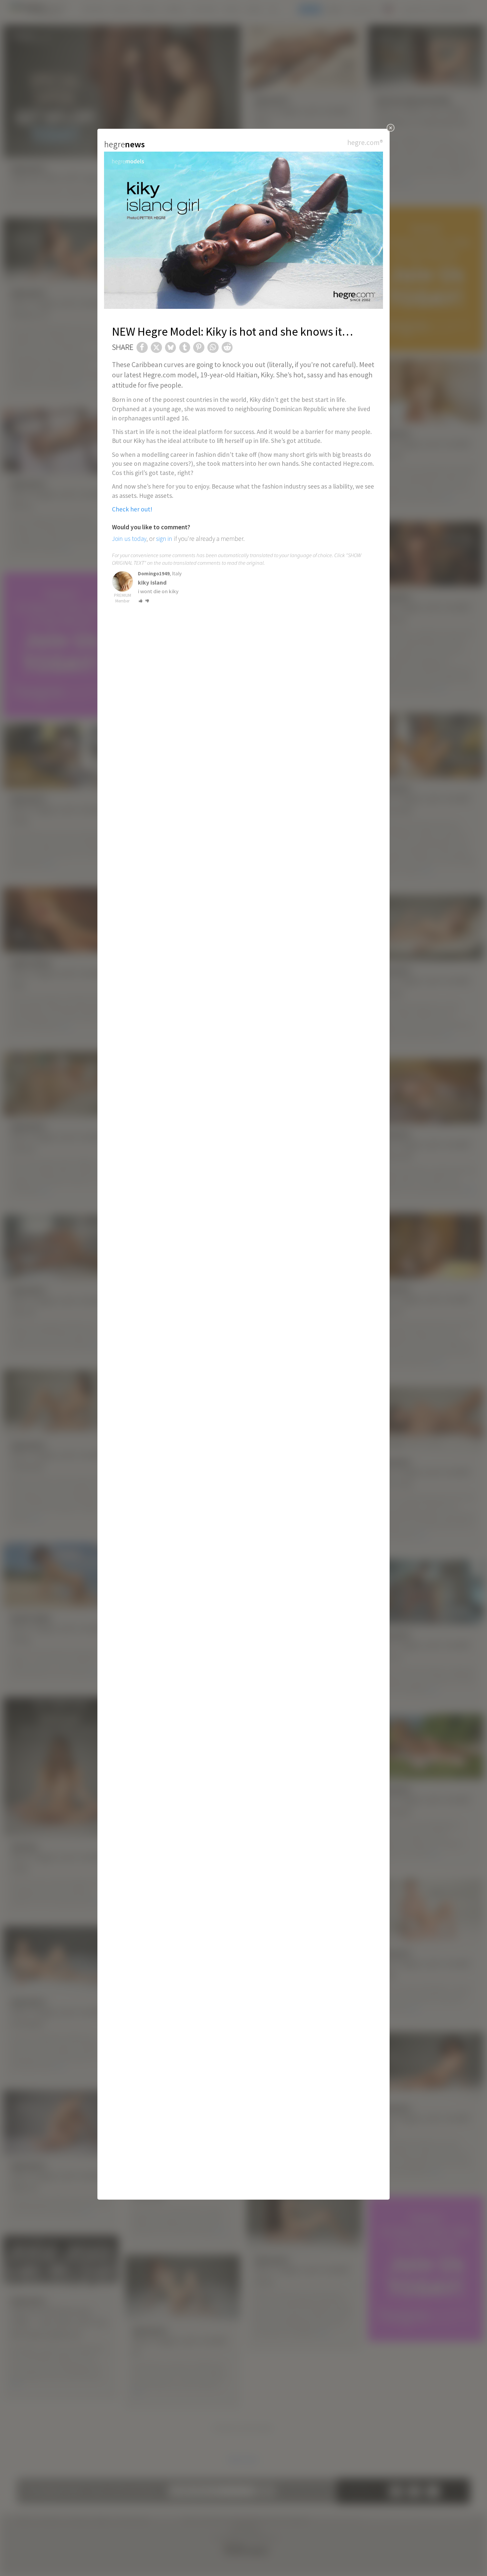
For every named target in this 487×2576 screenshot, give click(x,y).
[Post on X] (156, 348)
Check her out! (132, 509)
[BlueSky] (171, 348)
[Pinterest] (199, 348)
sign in (164, 539)
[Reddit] (227, 348)
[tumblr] (185, 348)
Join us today (129, 539)
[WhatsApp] (213, 348)
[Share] (142, 348)
